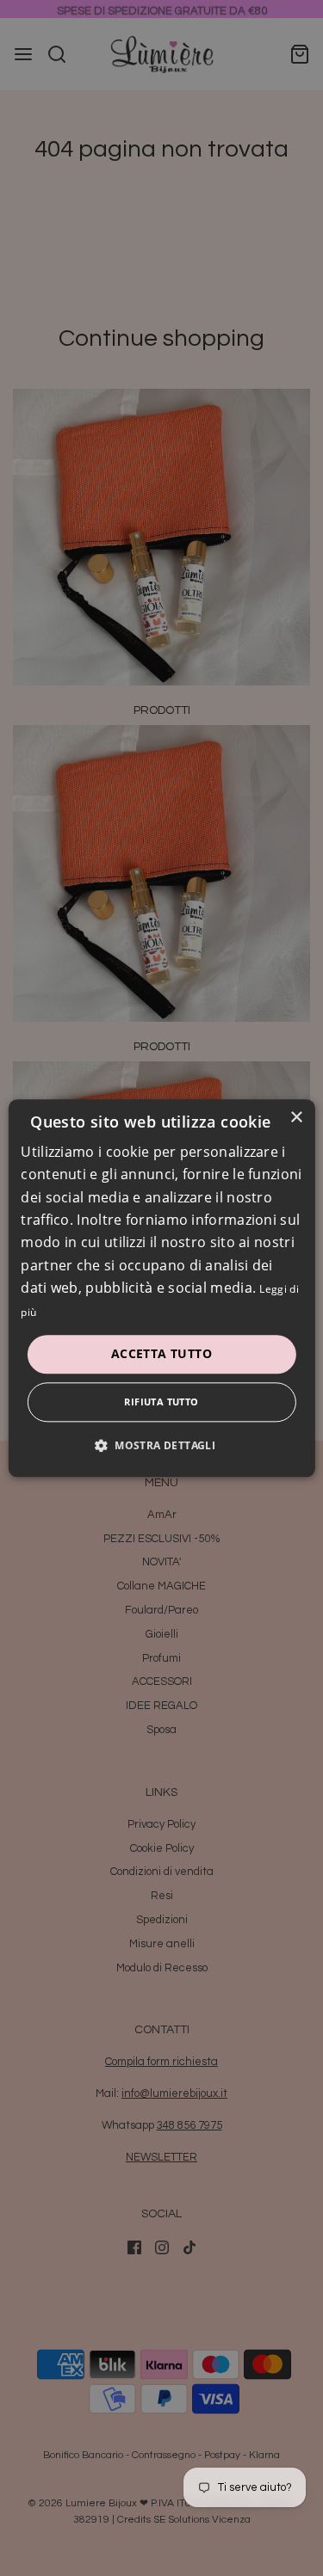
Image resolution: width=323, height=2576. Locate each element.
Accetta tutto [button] (161, 1353)
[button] (161, 1445)
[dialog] (161, 1288)
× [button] (296, 1118)
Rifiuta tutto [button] (161, 1402)
